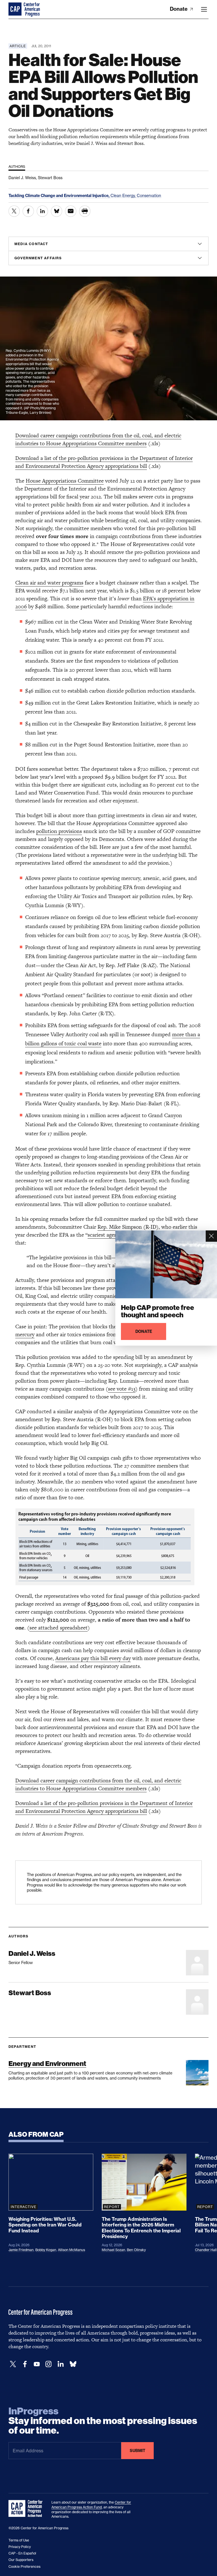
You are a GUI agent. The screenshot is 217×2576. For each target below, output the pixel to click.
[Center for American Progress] (16, 9)
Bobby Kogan (46, 2250)
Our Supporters (21, 2560)
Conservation (149, 195)
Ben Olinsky (136, 2250)
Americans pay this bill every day (93, 1658)
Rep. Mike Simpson (120, 1227)
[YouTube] (37, 2364)
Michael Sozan (113, 2250)
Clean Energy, (124, 195)
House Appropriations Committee (65, 481)
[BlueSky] (73, 2364)
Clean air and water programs (49, 583)
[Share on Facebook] (28, 211)
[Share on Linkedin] (42, 211)
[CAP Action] (27, 2509)
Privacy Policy (20, 2547)
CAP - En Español (22, 2553)
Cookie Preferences (24, 2567)
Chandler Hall (206, 2250)
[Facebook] (25, 2364)
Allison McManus (71, 2250)
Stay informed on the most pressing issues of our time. (103, 2421)
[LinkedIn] (60, 2364)
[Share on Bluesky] (57, 211)
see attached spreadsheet (58, 1628)
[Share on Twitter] (14, 211)
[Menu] (204, 9)
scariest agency (105, 1235)
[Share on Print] (85, 211)
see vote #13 (122, 1389)
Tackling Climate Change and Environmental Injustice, (59, 196)
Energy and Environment (47, 2064)
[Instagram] (49, 2364)
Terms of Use (19, 2540)
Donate (179, 9)
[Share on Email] (71, 211)
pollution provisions (59, 831)
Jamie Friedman (21, 2250)
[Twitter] (13, 2364)
